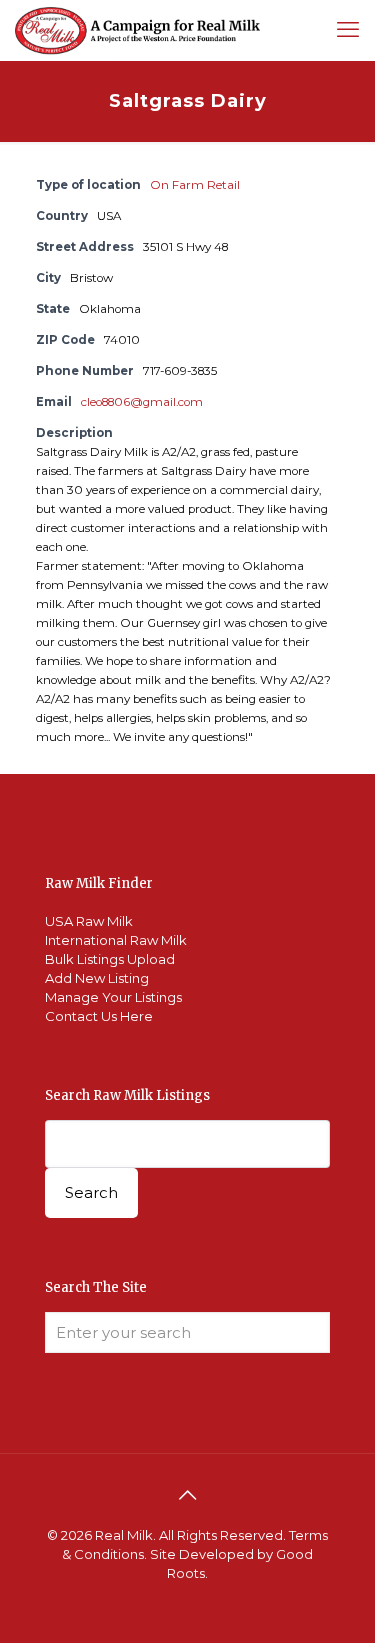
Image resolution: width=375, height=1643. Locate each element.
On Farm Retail (195, 185)
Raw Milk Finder (99, 883)
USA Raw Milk (89, 921)
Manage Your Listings (113, 997)
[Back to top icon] (188, 1495)
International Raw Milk (116, 940)
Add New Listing (97, 978)
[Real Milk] (137, 30)
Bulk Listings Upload (110, 959)
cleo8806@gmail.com (142, 402)
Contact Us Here (99, 1016)
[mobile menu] (348, 30)
